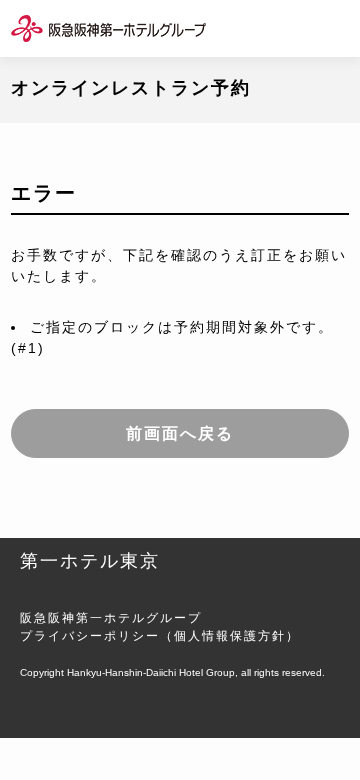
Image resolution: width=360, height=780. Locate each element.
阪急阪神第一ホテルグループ (111, 618)
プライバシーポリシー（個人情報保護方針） (160, 636)
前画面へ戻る (180, 433)
